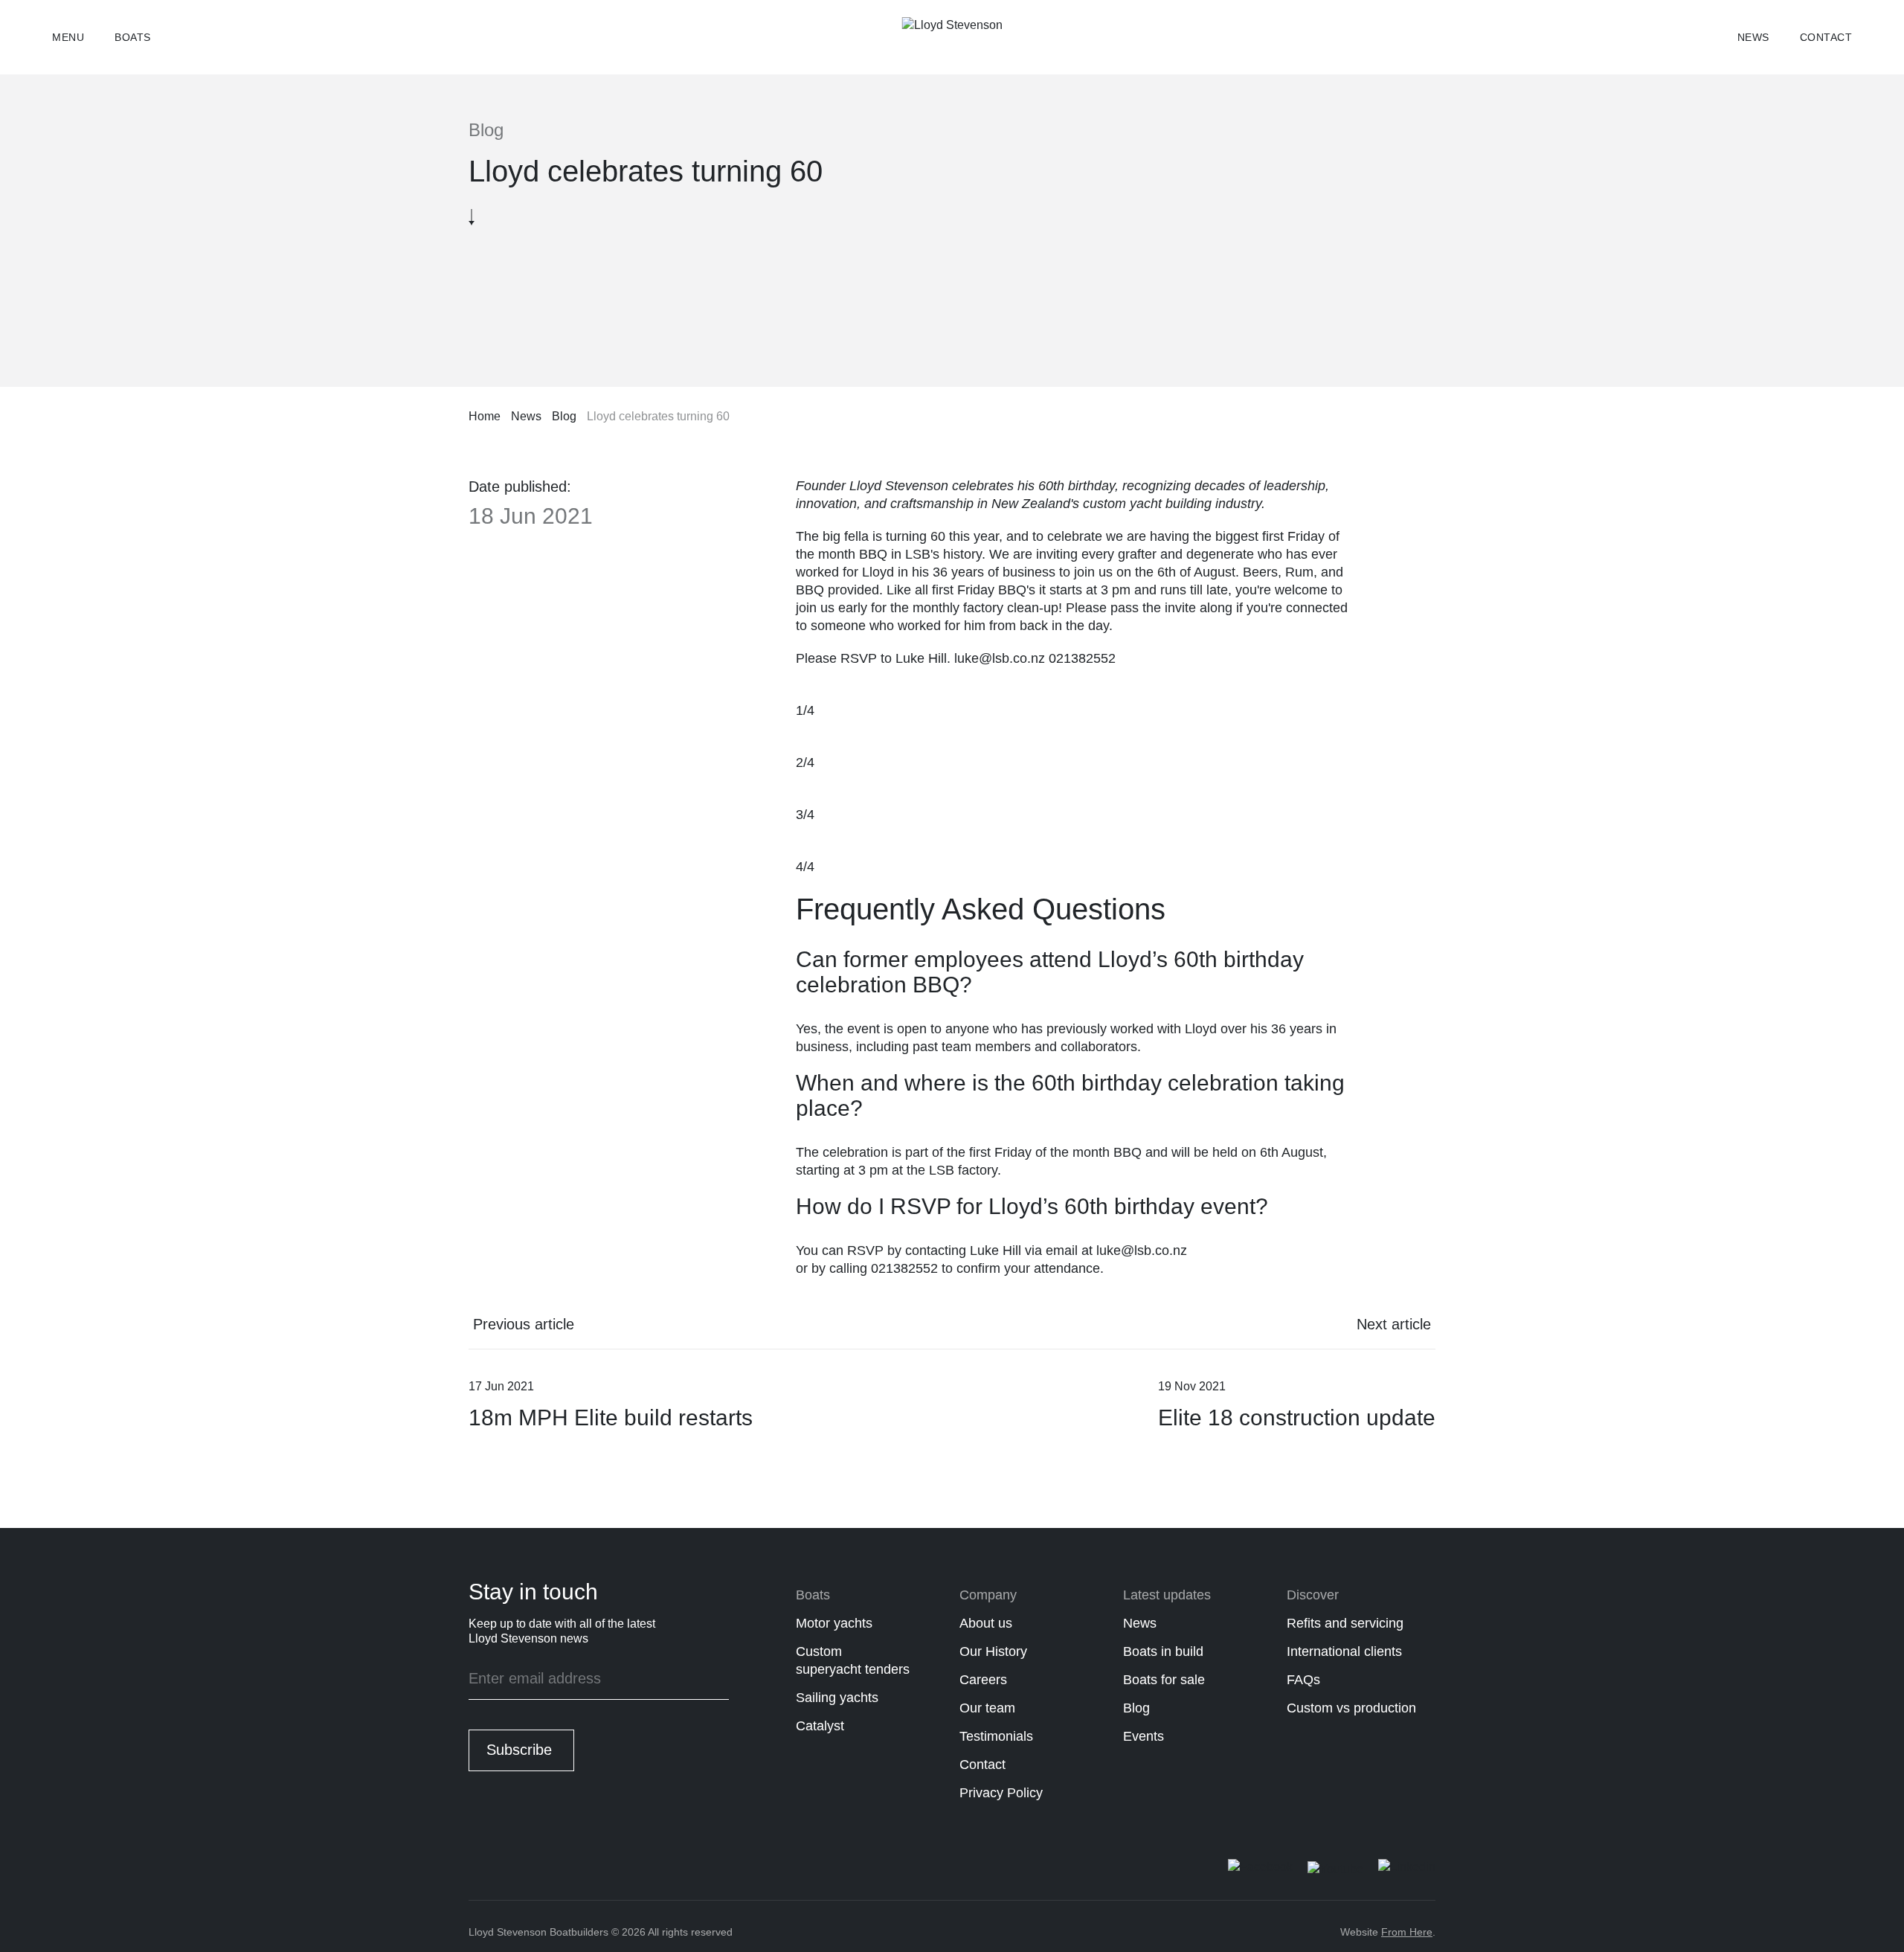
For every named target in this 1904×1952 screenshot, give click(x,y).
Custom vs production (1351, 1708)
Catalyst (820, 1726)
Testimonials (996, 1736)
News (1753, 37)
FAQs (1303, 1680)
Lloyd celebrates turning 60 (658, 416)
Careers (983, 1680)
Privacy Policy (1001, 1793)
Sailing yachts (837, 1698)
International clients (1344, 1651)
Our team (987, 1708)
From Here (1407, 1932)
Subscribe (519, 1750)
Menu (68, 37)
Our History (993, 1651)
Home (485, 416)
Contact (1826, 37)
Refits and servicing (1345, 1623)
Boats (133, 37)
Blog (564, 416)
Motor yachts (834, 1623)
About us (986, 1623)
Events (1144, 1736)
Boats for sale (1164, 1680)
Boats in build (1163, 1651)
